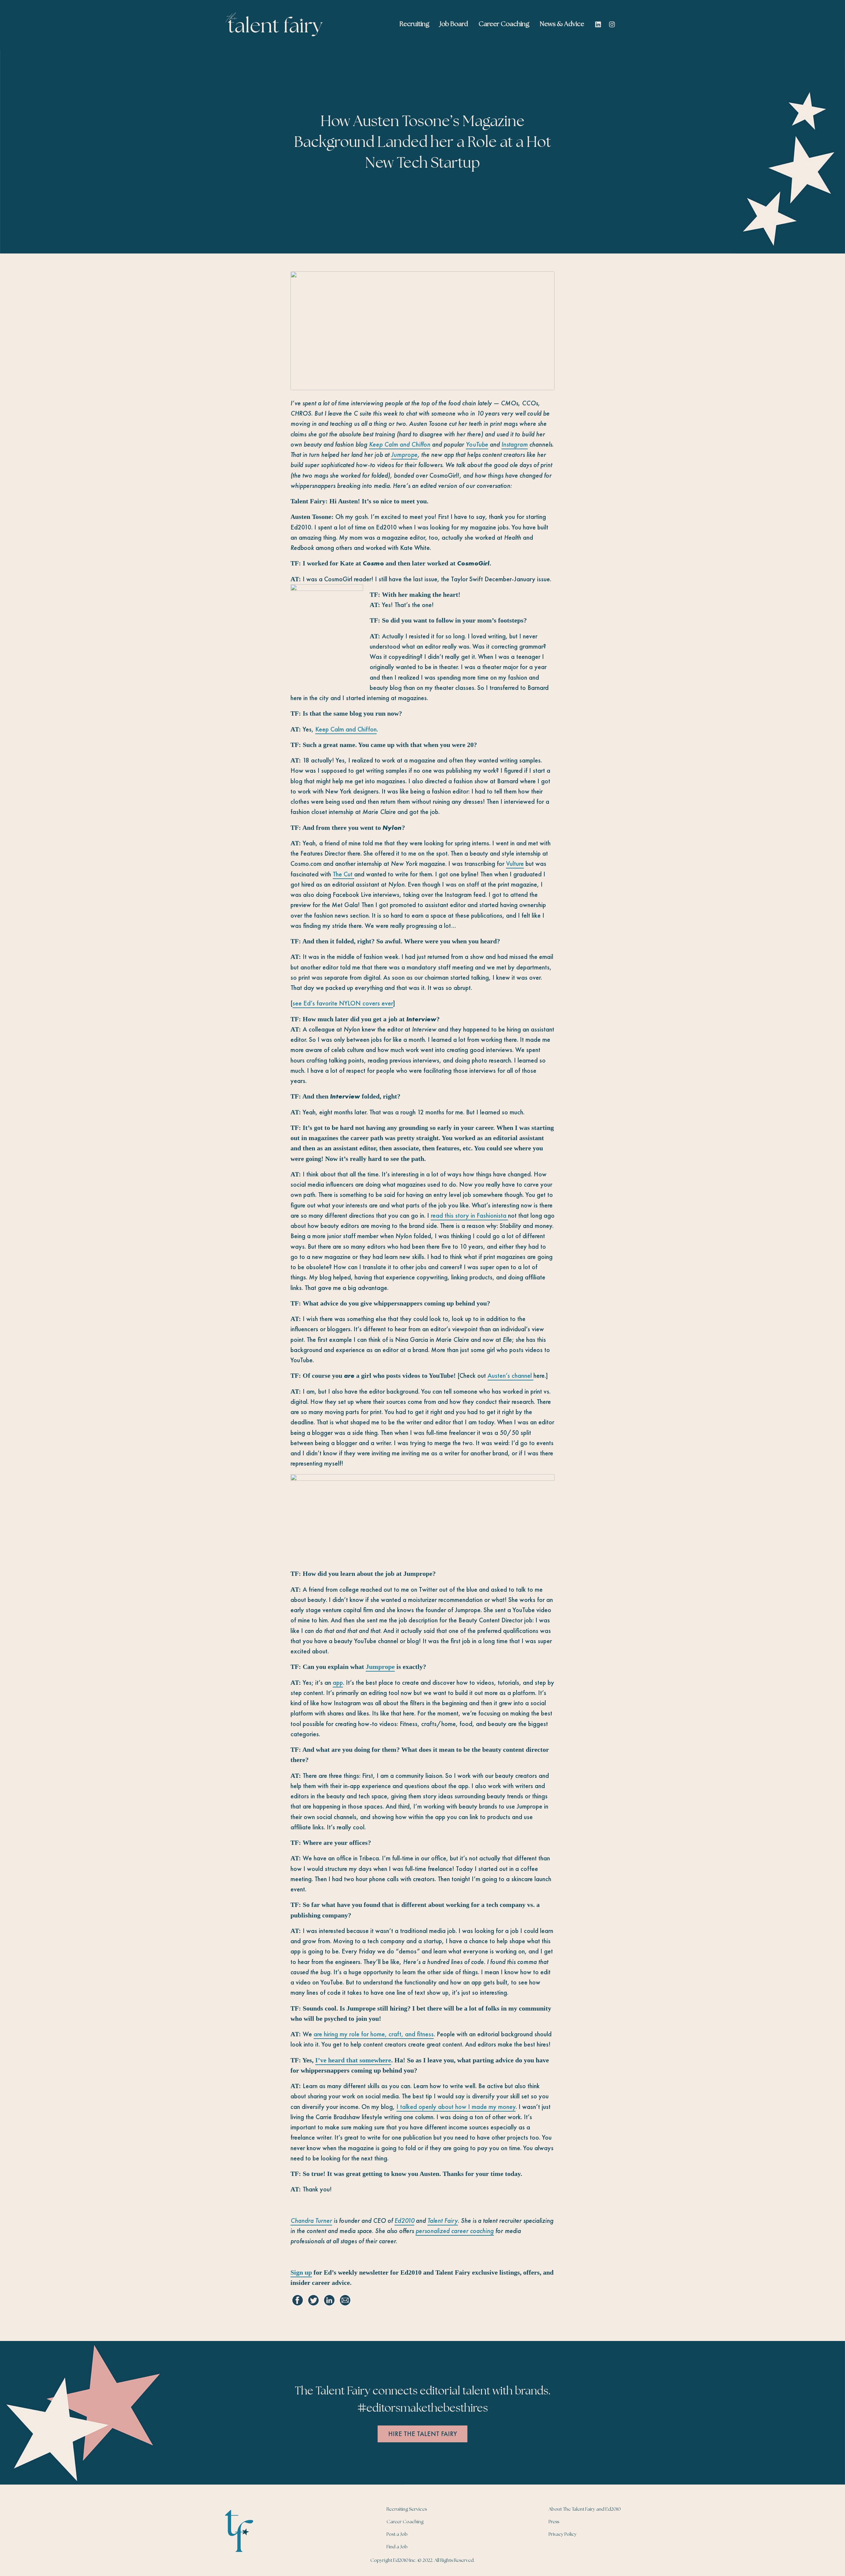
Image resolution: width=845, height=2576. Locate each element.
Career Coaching (405, 2522)
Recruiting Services (407, 2509)
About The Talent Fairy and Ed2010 (585, 2509)
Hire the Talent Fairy (422, 2434)
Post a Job (397, 2534)
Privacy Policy (563, 2534)
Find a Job (397, 2547)
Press (554, 2522)
